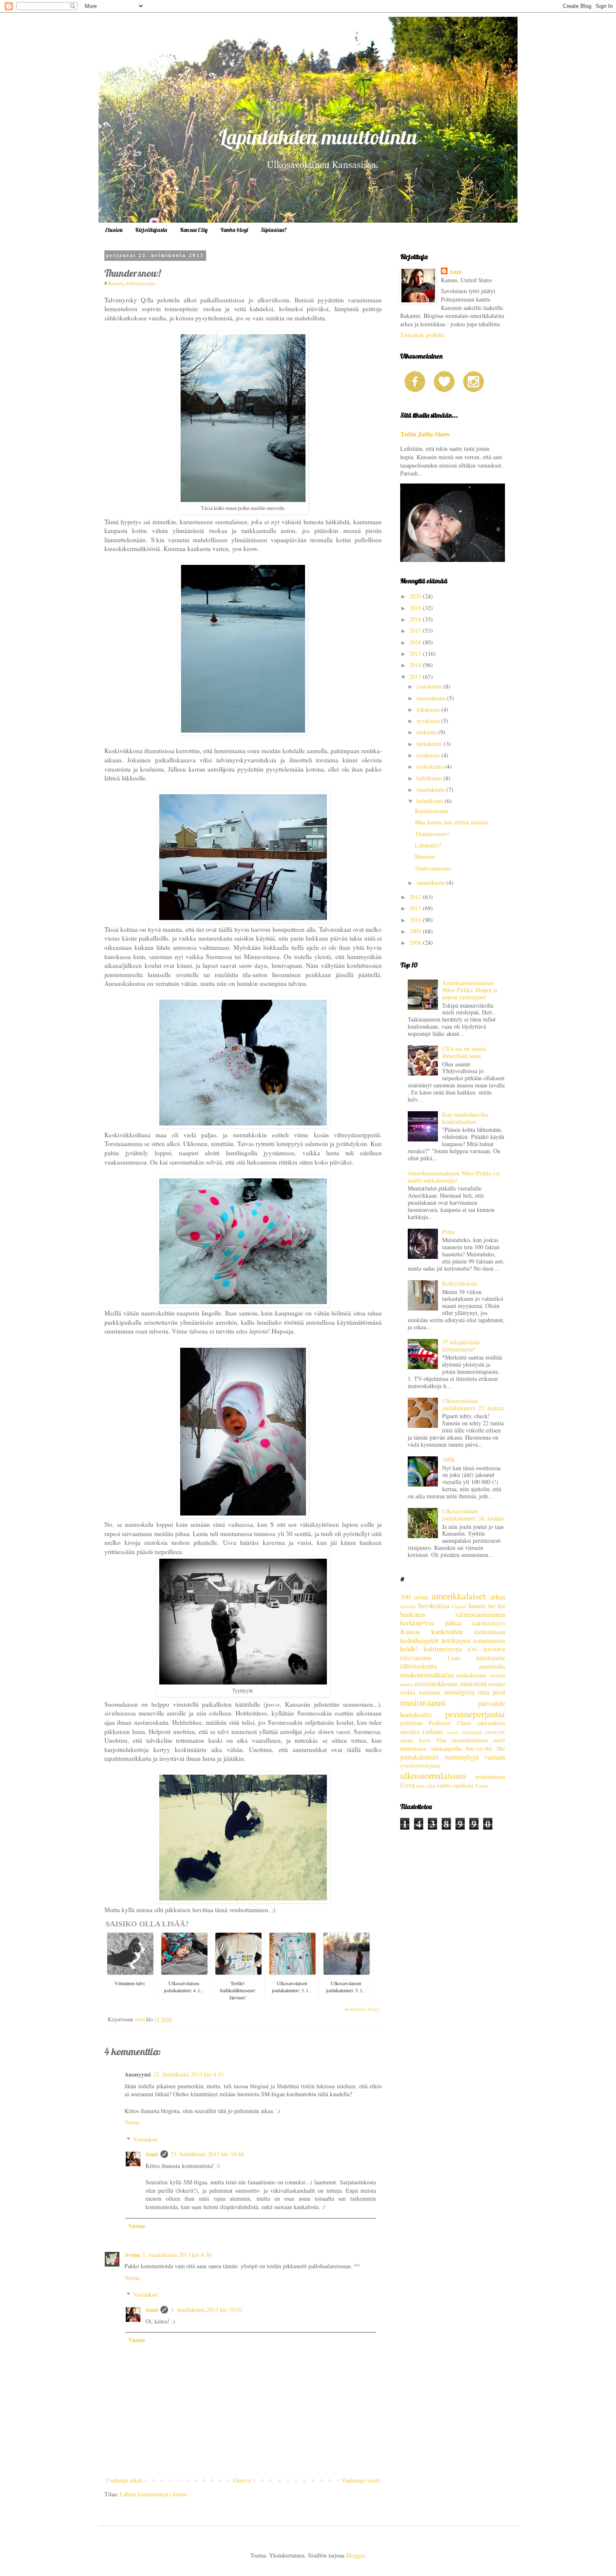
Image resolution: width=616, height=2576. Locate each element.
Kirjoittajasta (151, 230)
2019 (416, 608)
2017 (416, 630)
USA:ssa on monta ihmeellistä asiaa (464, 1052)
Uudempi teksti (124, 2480)
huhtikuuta (430, 778)
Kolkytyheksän (460, 1283)
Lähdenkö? (428, 845)
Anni (152, 2154)
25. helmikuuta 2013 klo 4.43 (189, 2074)
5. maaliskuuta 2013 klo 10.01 (207, 2310)
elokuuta (427, 732)
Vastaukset (146, 2139)
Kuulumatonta (432, 811)
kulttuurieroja (141, 283)
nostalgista (459, 1692)
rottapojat (472, 1732)
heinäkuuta (430, 744)
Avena (132, 2255)
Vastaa (132, 2122)
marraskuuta (432, 698)
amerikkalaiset (459, 1596)
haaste (477, 1605)
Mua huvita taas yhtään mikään (452, 822)
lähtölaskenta (418, 1666)
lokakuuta (429, 709)
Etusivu (114, 230)
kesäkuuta (429, 755)
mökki (408, 1692)
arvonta (408, 1606)
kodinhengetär (419, 1640)
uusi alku (426, 1786)
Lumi (454, 1658)
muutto (497, 1684)
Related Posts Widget (362, 2009)
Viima (482, 1786)
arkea (498, 1597)
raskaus (433, 1731)
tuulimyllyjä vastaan (475, 1757)
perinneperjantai (475, 1713)
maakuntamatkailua (427, 1675)
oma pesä (491, 1692)
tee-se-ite (479, 1748)
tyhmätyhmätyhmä (420, 1766)
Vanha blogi (234, 230)
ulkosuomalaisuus (433, 1775)
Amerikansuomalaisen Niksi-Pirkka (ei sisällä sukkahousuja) (454, 1177)
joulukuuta (430, 686)
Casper (459, 1606)
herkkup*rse (417, 1623)
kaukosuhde (447, 1631)
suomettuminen (470, 1740)
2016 (416, 642)
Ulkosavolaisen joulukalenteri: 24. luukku (473, 1515)
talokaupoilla (446, 1748)
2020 (416, 596)
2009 (416, 931)
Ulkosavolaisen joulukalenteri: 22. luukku (473, 1404)
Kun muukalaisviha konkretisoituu (465, 1118)
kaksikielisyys (489, 1623)
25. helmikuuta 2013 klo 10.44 (207, 2154)
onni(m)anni (423, 1702)
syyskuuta (429, 721)
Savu (424, 1740)
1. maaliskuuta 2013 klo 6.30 (177, 2255)
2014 (416, 665)
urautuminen (490, 1777)
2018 (416, 619)
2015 (416, 654)
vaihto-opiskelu (455, 1785)
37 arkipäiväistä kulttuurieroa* (461, 1346)
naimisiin (430, 1692)
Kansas (116, 283)
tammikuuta (431, 882)
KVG (473, 1649)
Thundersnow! (432, 834)
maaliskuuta (431, 789)
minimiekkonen (436, 1683)
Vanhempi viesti (361, 2480)
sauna (407, 1740)
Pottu (448, 1232)
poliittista (411, 1723)
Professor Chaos (450, 1723)
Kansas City (194, 230)
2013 (416, 677)
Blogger (355, 2555)
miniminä (473, 1683)
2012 (416, 897)
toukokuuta (431, 766)
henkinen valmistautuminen (453, 1614)
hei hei (497, 1606)
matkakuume (471, 1675)
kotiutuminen (489, 1641)
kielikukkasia (489, 1632)
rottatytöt (495, 1732)
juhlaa (453, 1623)
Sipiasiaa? (274, 230)
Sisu (441, 1740)
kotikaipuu (456, 1640)
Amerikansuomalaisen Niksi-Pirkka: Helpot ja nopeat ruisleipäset (470, 990)
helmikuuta (431, 801)
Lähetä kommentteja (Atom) (154, 2494)
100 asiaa (414, 1597)
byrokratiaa (434, 1605)
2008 (416, 942)
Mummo (425, 857)
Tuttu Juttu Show (425, 434)
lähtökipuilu (491, 1658)
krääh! (409, 1649)
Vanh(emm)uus (433, 868)
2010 (416, 920)
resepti (453, 1732)
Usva (407, 1785)
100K (449, 1460)
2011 (416, 908)
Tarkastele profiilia (422, 335)
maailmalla (492, 1666)
